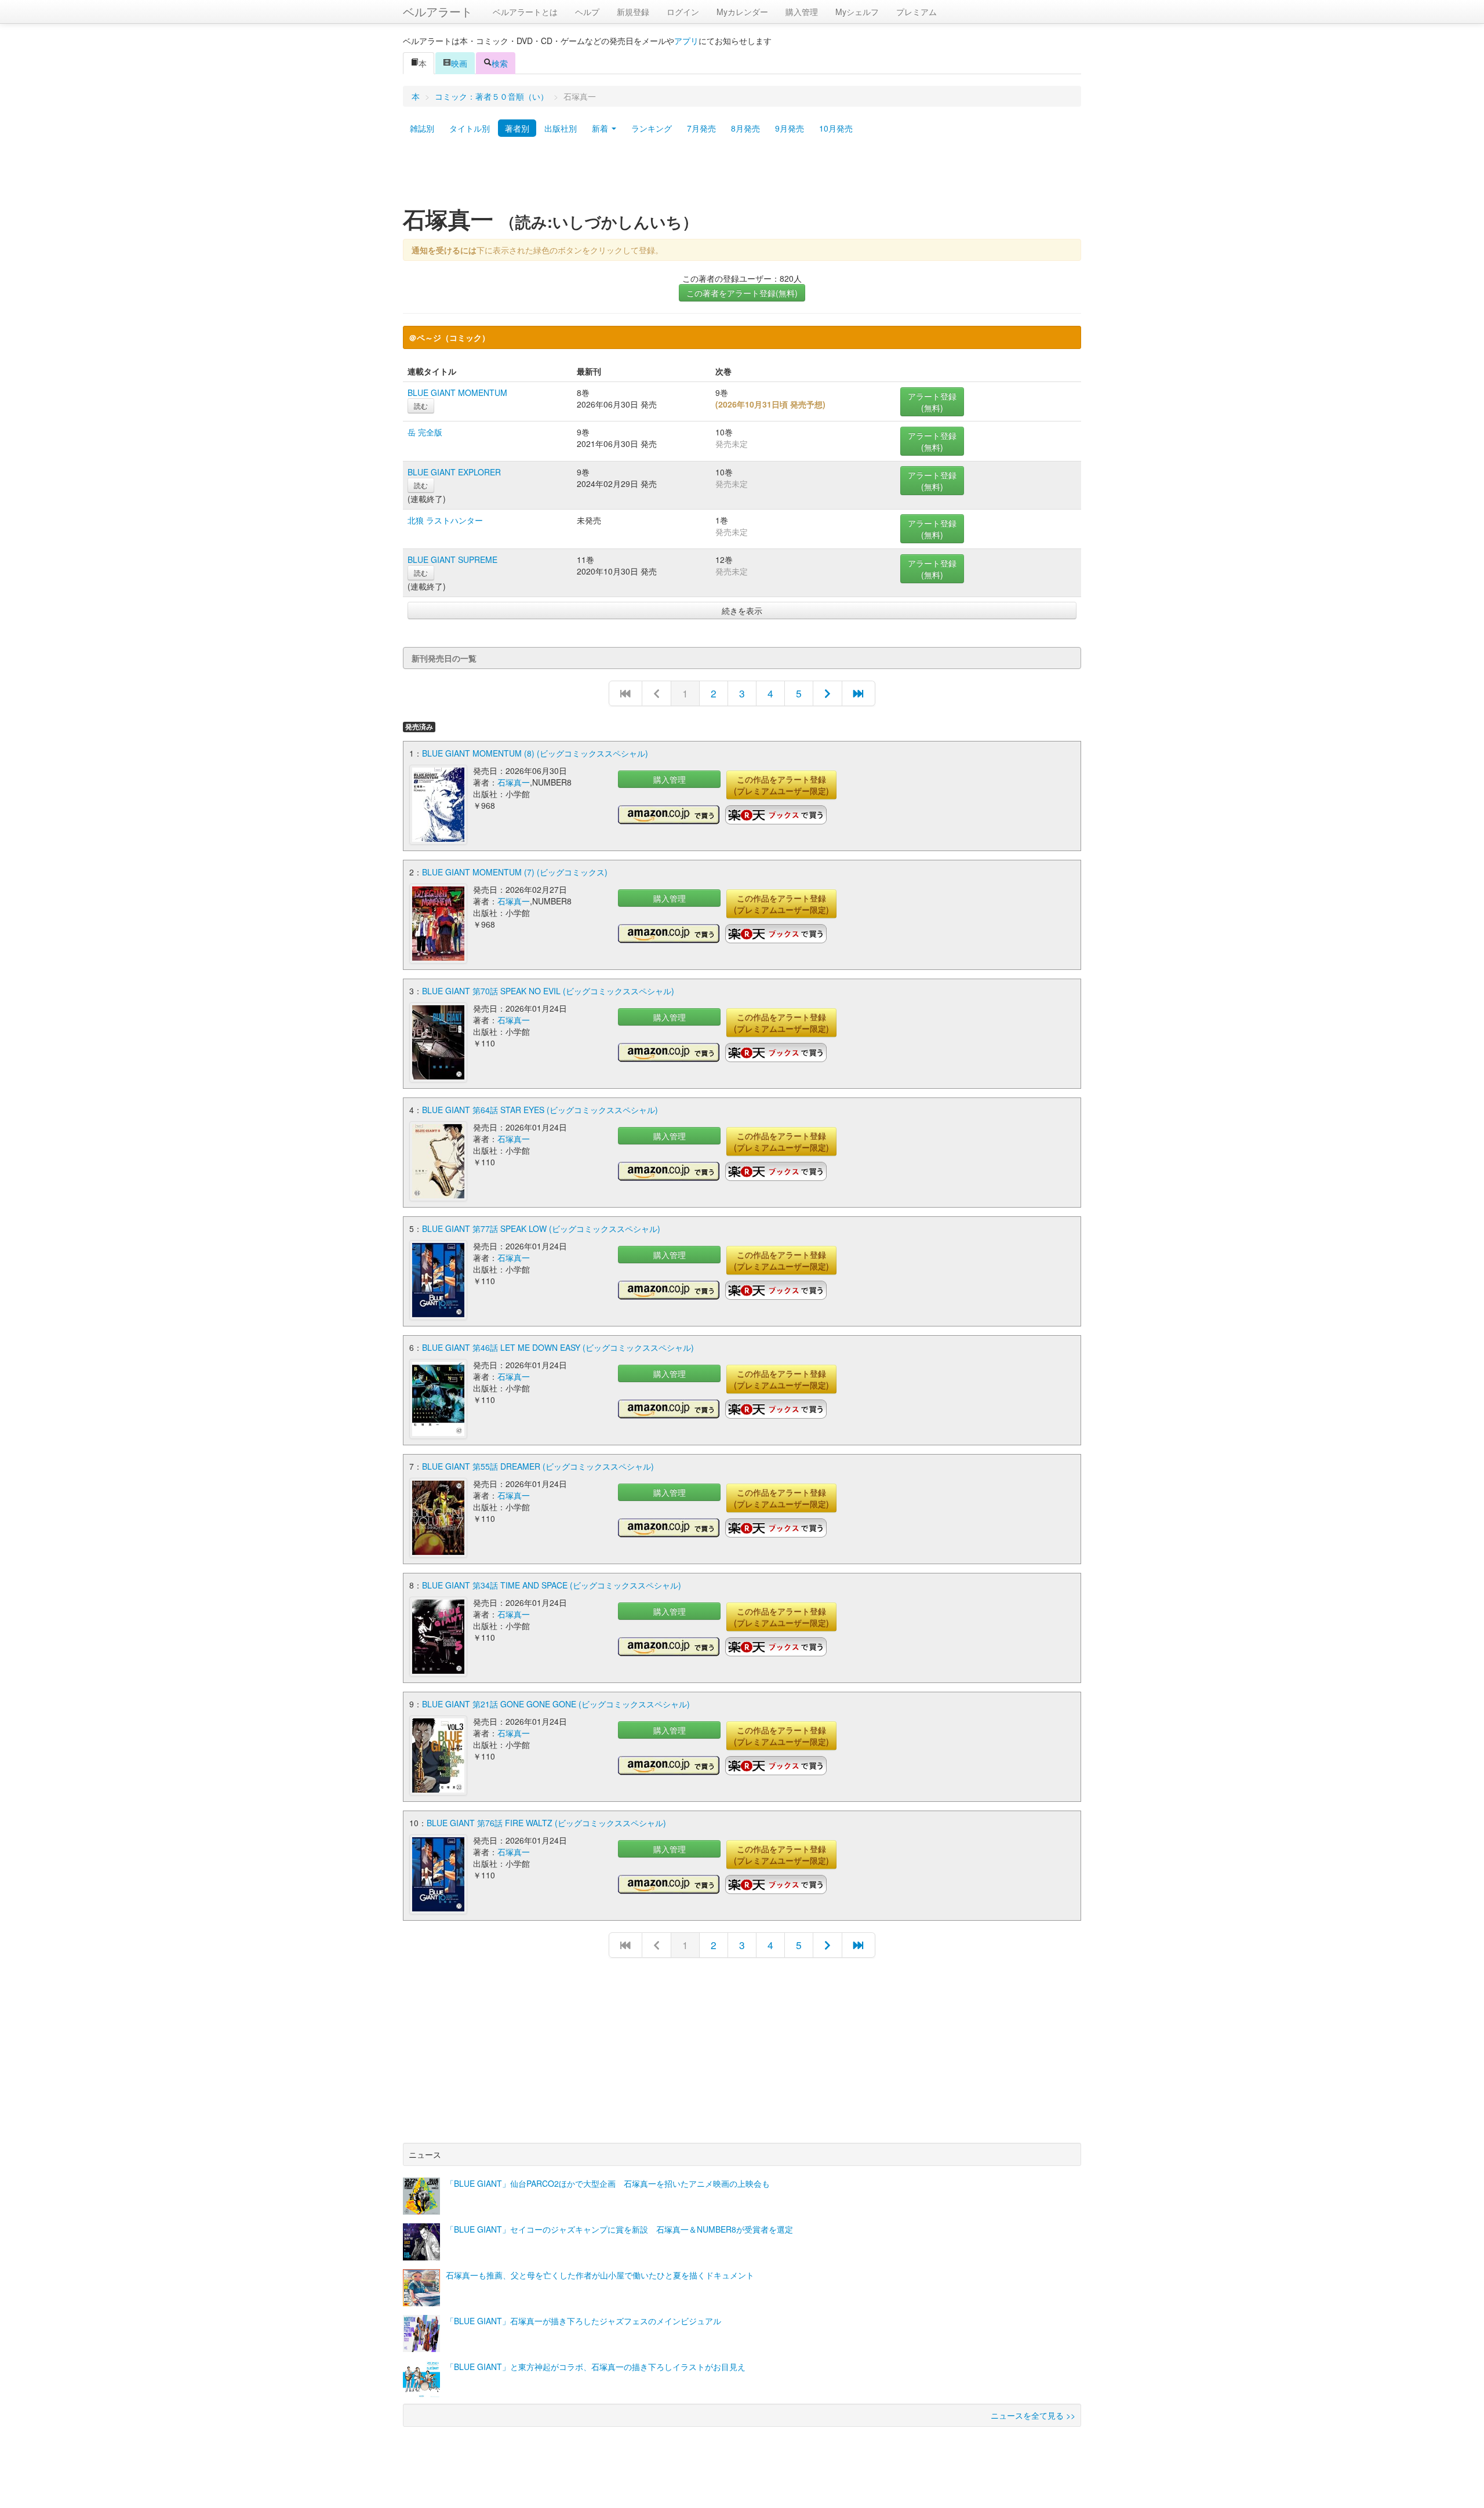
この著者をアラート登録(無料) (742, 293)
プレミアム (916, 12)
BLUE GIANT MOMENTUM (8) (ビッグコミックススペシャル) (535, 753)
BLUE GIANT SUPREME (452, 559)
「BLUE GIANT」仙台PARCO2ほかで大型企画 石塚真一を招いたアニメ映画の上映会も (608, 2183)
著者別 (517, 128)
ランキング (652, 128)
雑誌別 (422, 128)
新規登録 (633, 12)
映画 (459, 63)
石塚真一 (514, 782)
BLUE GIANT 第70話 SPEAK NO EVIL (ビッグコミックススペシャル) (548, 991)
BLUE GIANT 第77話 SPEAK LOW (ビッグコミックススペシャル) (541, 1228)
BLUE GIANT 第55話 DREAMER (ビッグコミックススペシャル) (538, 1466)
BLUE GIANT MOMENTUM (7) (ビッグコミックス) (515, 872)
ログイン (683, 12)
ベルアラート (438, 11)
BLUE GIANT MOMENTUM (457, 392)
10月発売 (836, 128)
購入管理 (802, 12)
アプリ (686, 41)
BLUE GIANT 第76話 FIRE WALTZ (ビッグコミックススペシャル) (546, 1823)
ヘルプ (587, 12)
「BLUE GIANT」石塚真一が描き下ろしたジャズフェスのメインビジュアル (583, 2321)
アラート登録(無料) (932, 402)
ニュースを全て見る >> (1033, 2415)
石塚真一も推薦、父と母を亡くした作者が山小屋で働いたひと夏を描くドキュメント (600, 2275)
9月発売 (790, 128)
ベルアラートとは (525, 12)
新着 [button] (601, 128)
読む (421, 406)
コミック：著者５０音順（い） (492, 96)
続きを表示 (742, 610)
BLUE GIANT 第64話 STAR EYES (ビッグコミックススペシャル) (540, 1110)
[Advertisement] (742, 176)
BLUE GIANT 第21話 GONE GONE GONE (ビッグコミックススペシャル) (556, 1704)
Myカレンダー (742, 12)
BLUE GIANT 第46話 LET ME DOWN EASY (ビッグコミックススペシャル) (558, 1347)
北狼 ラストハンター (445, 520)
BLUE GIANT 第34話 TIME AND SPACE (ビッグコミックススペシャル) (552, 1585)
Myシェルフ (857, 12)
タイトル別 (470, 128)
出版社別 (561, 128)
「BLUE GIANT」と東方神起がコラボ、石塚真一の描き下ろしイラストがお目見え (596, 2367)
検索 (500, 63)
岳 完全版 (425, 432)
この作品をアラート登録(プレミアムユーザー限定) (781, 785)
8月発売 (745, 128)
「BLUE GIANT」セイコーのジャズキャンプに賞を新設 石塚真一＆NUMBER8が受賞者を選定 (619, 2229)
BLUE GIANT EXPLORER (454, 472)
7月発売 (701, 128)
